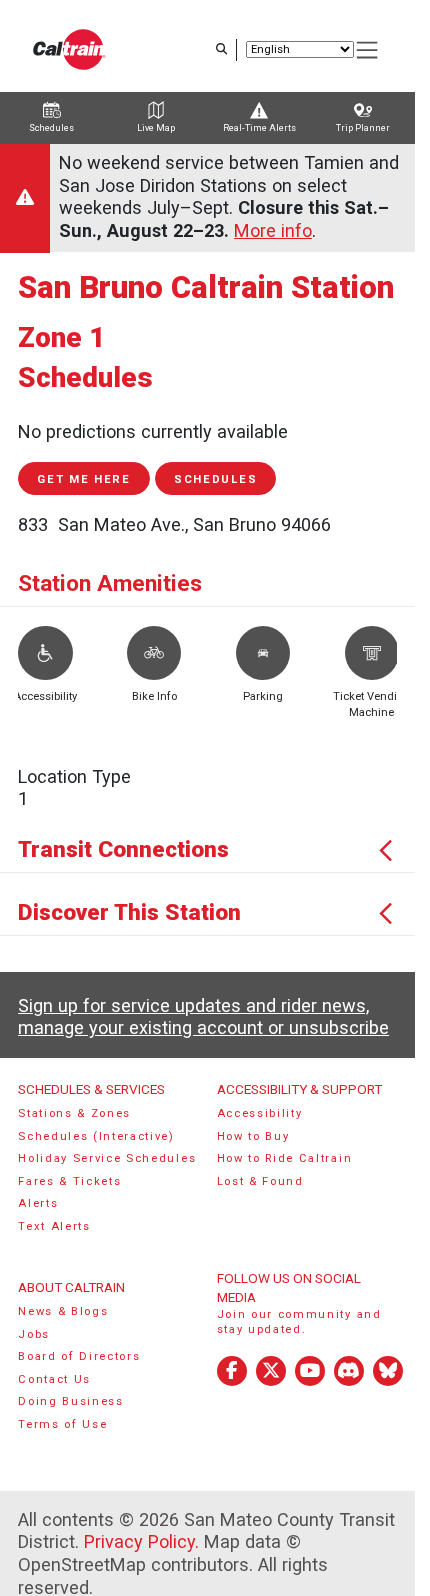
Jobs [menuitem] (34, 1334)
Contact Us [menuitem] (54, 1379)
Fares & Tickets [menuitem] (69, 1181)
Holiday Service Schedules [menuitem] (107, 1158)
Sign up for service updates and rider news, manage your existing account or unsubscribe (203, 1017)
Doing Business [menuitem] (71, 1401)
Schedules (215, 479)
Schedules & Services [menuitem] (91, 1089)
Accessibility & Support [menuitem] (299, 1089)
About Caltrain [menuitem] (71, 1287)
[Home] (69, 49)
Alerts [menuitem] (38, 1203)
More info (273, 230)
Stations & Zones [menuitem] (74, 1113)
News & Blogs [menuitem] (63, 1311)
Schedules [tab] (51, 128)
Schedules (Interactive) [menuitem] (96, 1136)
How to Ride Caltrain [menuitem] (285, 1158)
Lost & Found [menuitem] (260, 1181)
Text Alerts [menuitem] (54, 1226)
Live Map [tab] (156, 128)
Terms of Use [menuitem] (62, 1424)
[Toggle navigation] (368, 50)
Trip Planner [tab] (363, 128)
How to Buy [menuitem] (253, 1136)
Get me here (84, 479)
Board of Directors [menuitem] (79, 1356)
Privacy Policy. (141, 1541)
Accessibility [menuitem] (260, 1113)
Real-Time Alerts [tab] (259, 128)
